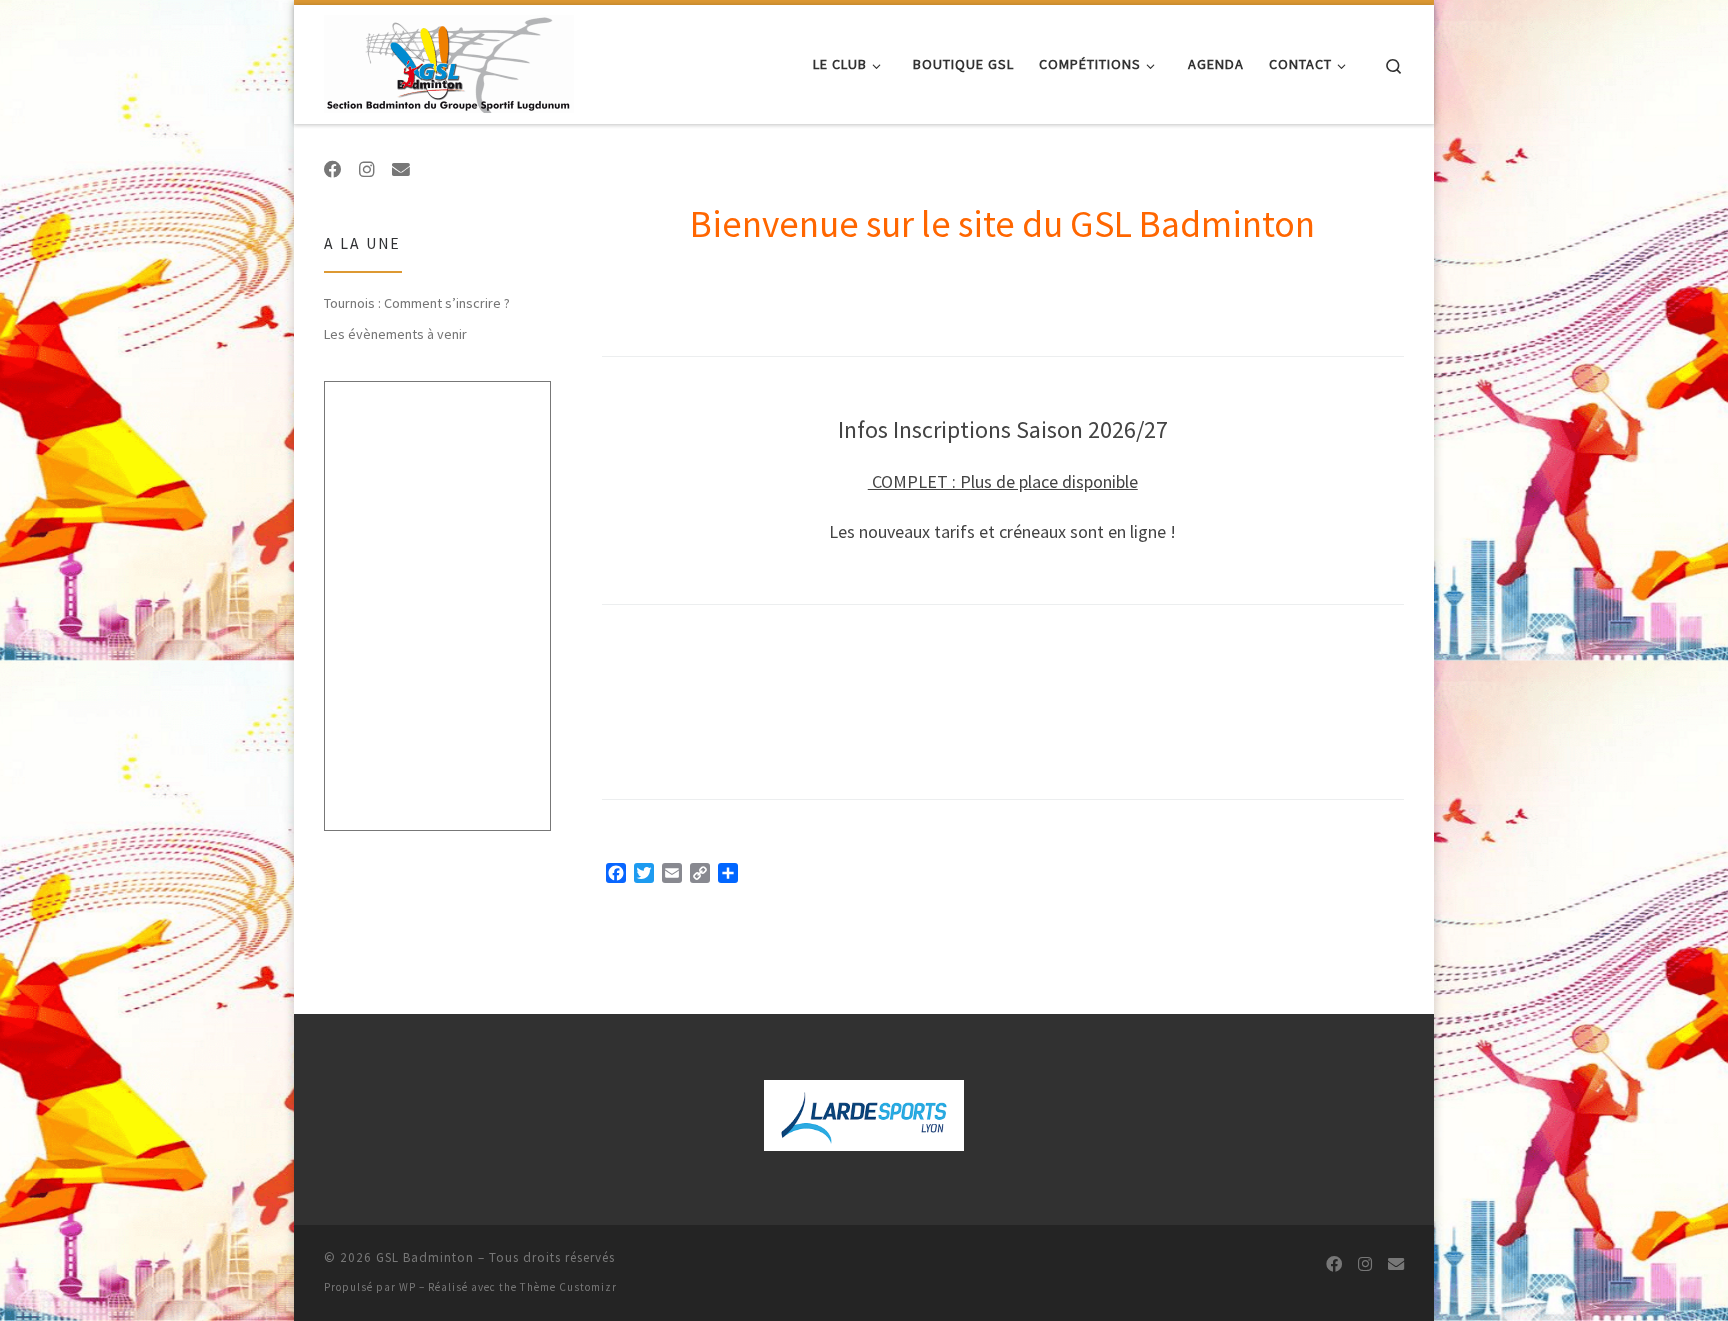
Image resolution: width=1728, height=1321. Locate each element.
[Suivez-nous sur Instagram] (367, 170)
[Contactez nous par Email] (401, 170)
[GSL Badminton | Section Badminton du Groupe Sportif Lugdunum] (449, 60)
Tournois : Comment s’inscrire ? (417, 303)
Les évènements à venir (395, 334)
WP (407, 1287)
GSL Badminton (425, 1257)
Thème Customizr (568, 1287)
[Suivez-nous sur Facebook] (333, 170)
